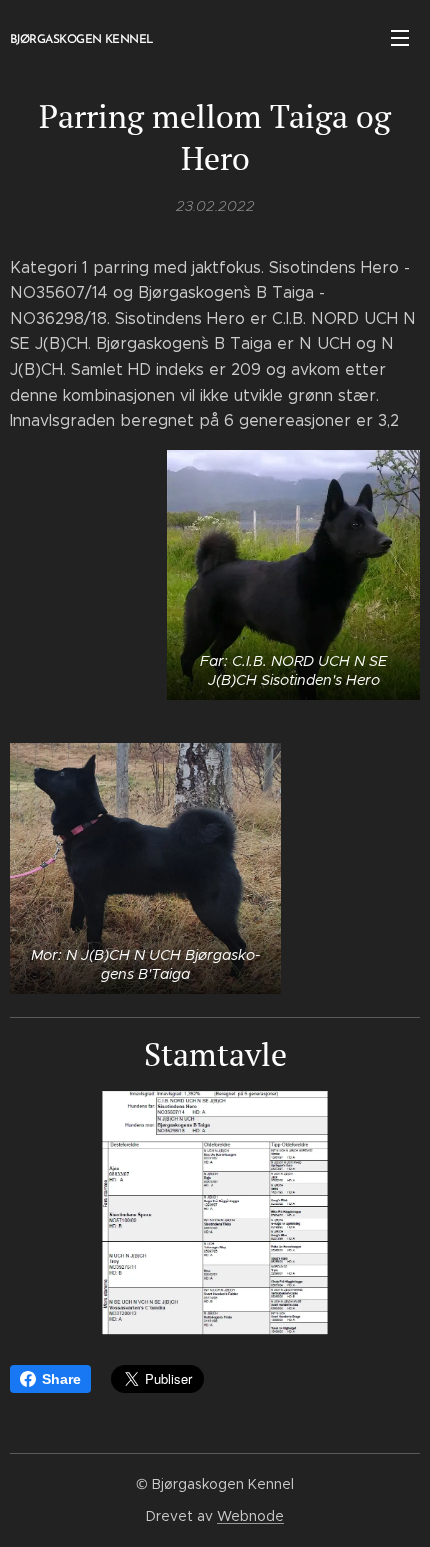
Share (61, 1379)
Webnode (250, 1516)
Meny (400, 37)
